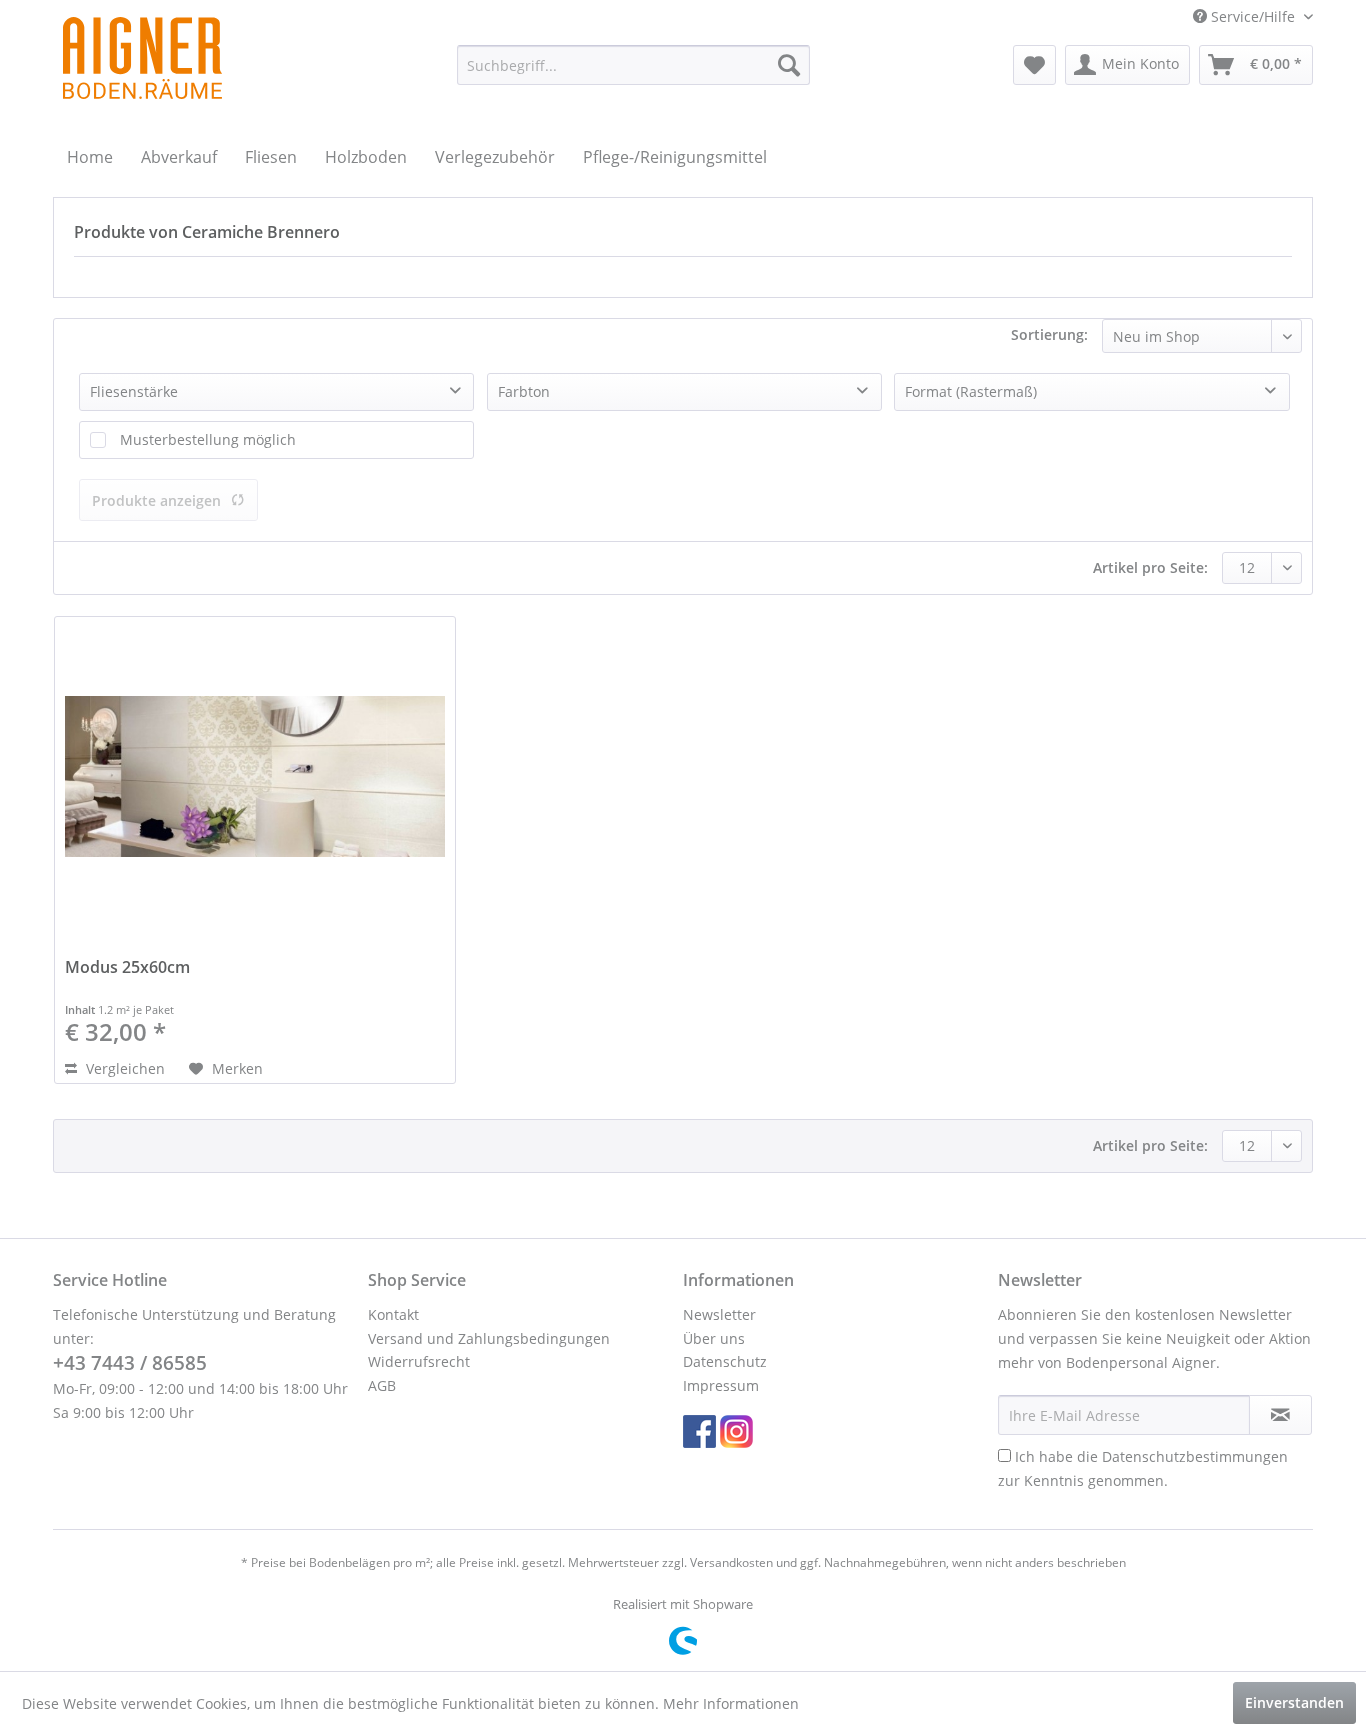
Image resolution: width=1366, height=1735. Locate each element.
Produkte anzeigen (156, 500)
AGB (382, 1385)
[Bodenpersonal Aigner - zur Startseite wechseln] (142, 58)
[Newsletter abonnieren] (1280, 1415)
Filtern (109, 335)
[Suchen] (789, 65)
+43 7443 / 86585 (130, 1363)
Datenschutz (725, 1361)
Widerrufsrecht (419, 1361)
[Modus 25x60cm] (255, 777)
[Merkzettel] (1034, 65)
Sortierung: (1049, 334)
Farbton (524, 391)
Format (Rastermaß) (971, 391)
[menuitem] (633, 65)
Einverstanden (1294, 1702)
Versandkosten (731, 1562)
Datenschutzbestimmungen (1195, 1456)
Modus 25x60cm (127, 967)
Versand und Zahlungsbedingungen (489, 1338)
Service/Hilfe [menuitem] (1253, 16)
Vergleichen (123, 1068)
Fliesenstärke (134, 391)
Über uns (714, 1338)
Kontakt (393, 1314)
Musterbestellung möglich (208, 439)
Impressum (721, 1385)
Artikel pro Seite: (1150, 567)
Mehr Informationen (731, 1703)
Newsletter (719, 1314)
